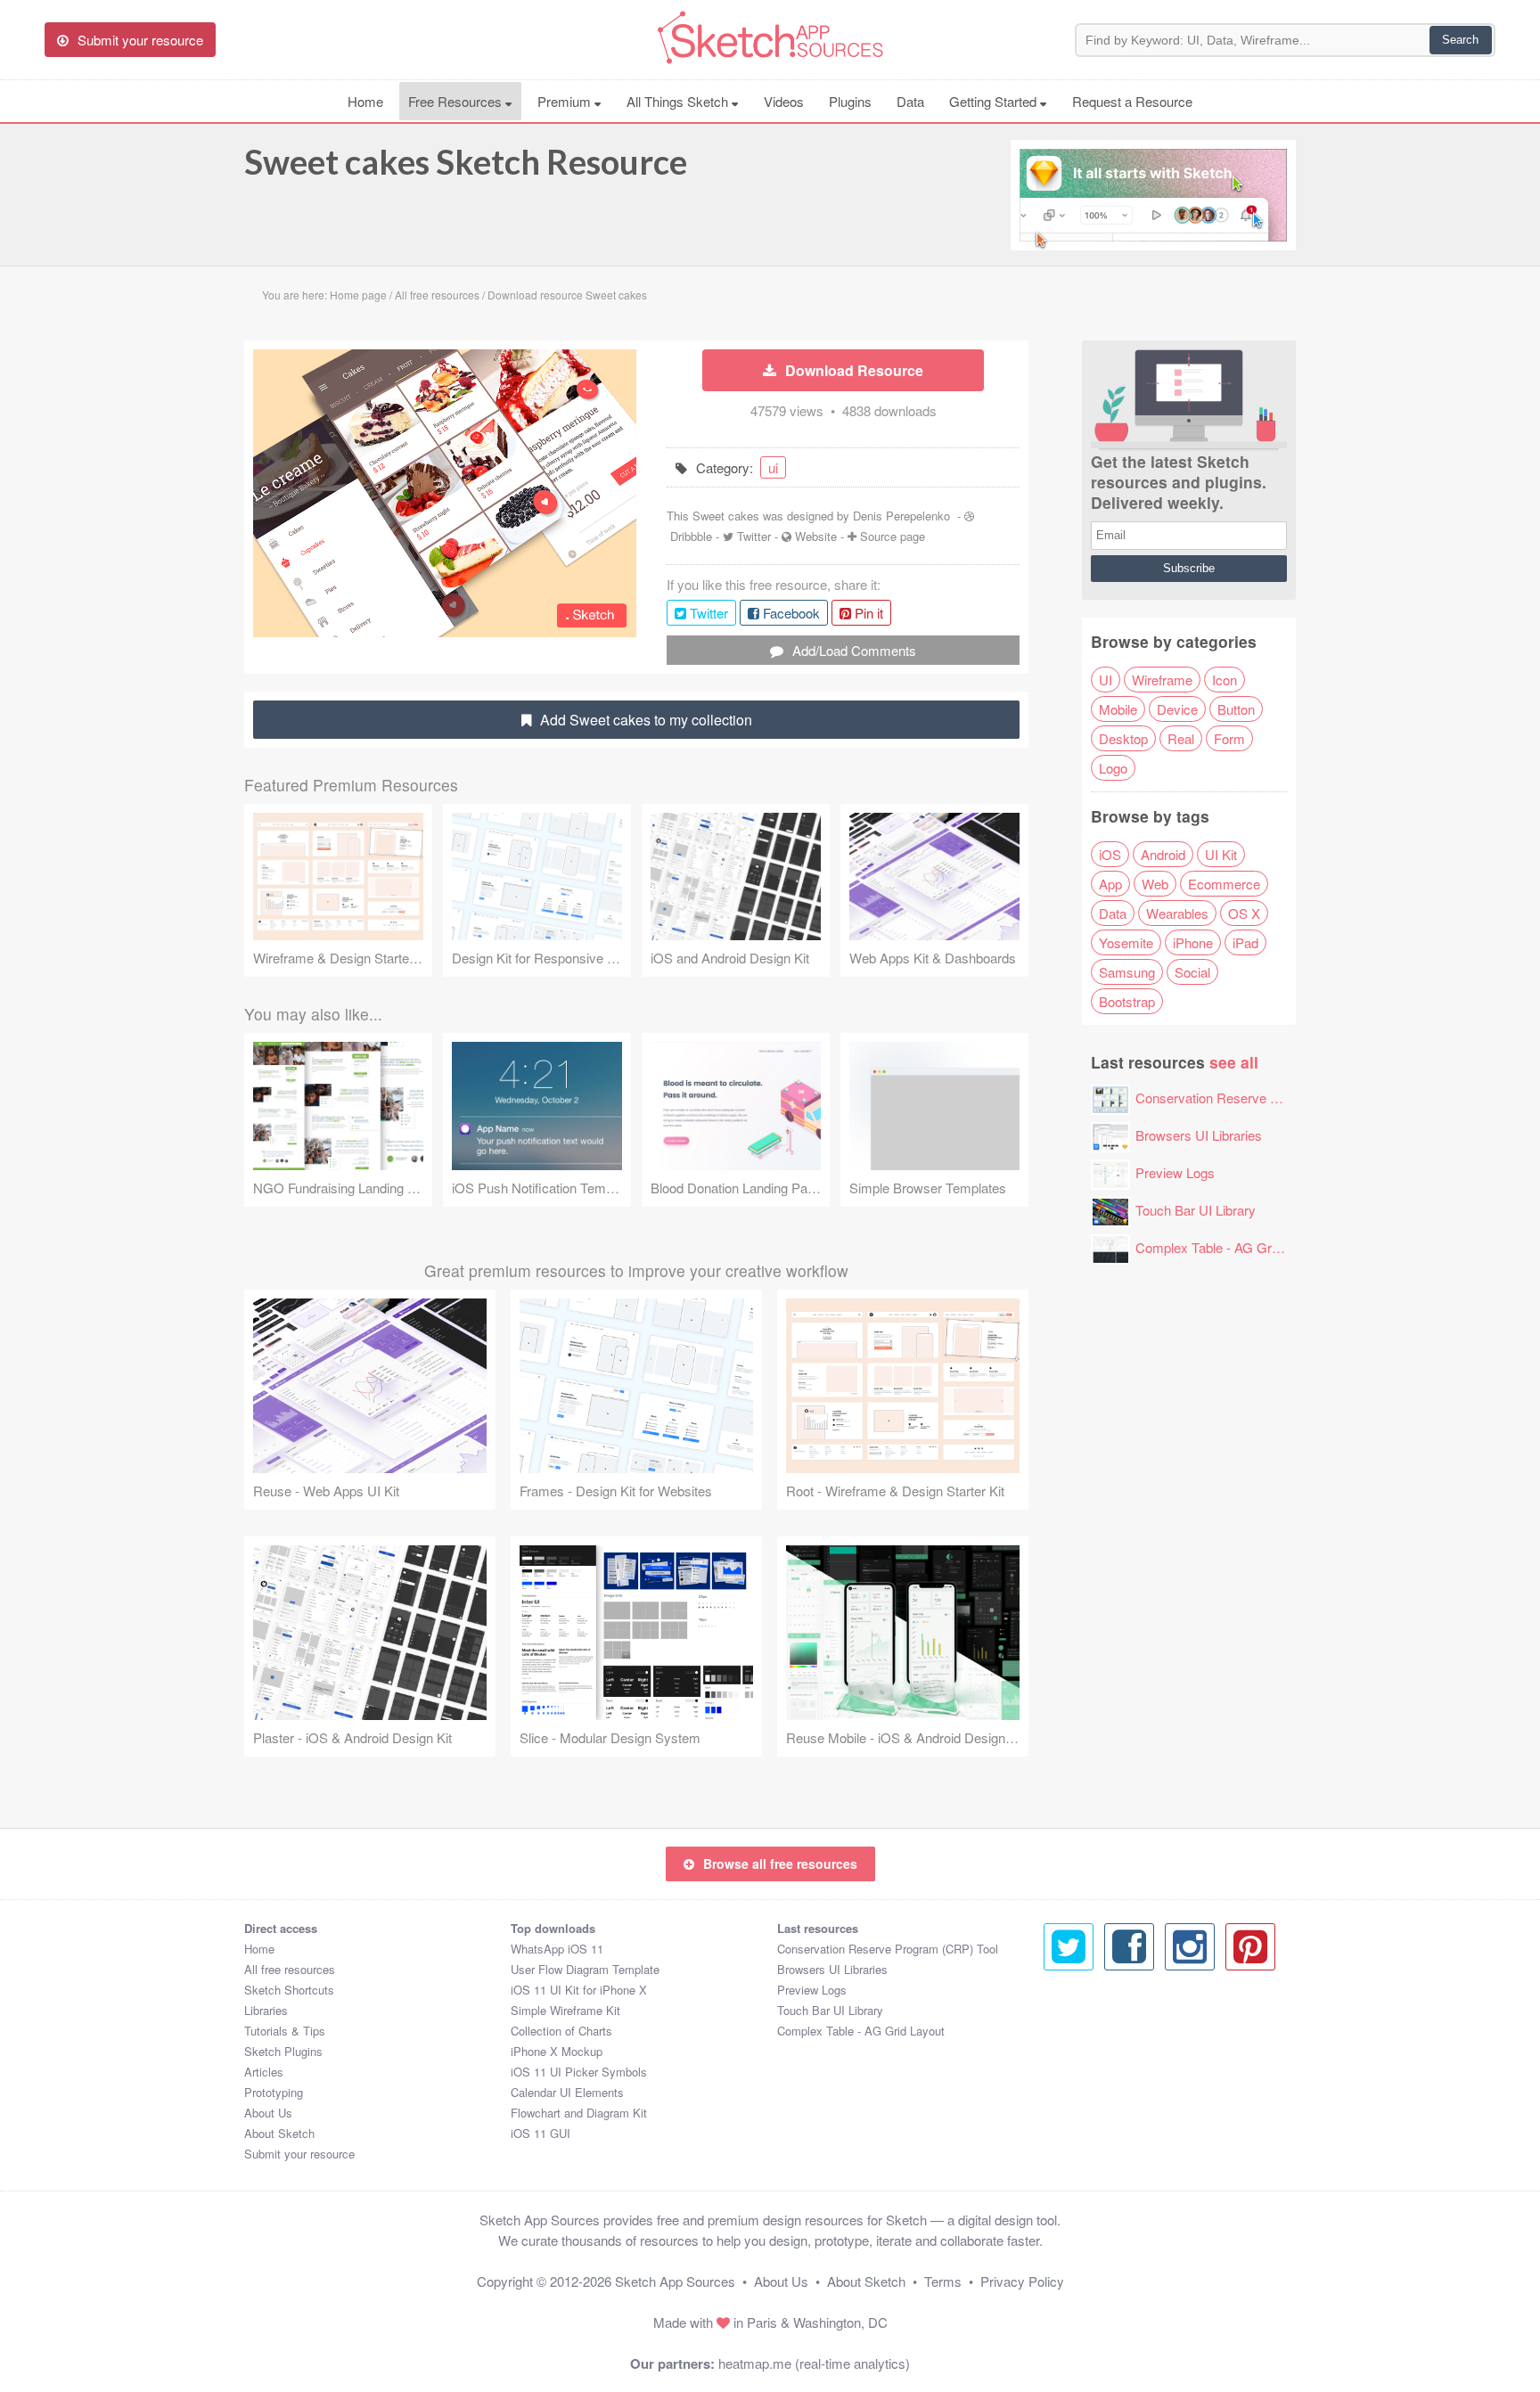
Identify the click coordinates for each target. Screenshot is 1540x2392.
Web (1155, 884)
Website (816, 536)
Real (1181, 738)
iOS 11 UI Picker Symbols (579, 2072)
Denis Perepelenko (901, 516)
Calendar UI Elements (567, 2092)
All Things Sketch (679, 101)
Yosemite (1126, 942)
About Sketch (279, 2133)
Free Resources (457, 101)
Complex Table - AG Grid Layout (1230, 1247)
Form (1229, 738)
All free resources (290, 1969)
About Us (268, 2113)
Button (1236, 709)
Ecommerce (1224, 884)
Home (365, 101)
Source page (893, 536)
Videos (784, 101)
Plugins (850, 101)
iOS (1110, 854)
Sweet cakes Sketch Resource (466, 161)
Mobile (1118, 709)
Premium (566, 101)
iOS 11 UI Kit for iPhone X (579, 1990)
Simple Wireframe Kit (565, 2010)
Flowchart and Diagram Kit (579, 2113)
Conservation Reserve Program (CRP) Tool (1262, 1098)
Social (1192, 972)
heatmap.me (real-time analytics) (814, 2363)
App (1110, 884)
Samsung (1127, 972)
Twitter (754, 536)
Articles (264, 2072)
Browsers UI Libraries (1199, 1135)
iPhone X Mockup (557, 2051)
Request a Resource (1132, 101)
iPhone (1193, 942)
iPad (1245, 942)
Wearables (1177, 913)
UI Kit (1221, 854)
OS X (1244, 913)
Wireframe (1162, 680)
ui (773, 467)
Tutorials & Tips (285, 2031)
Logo (1113, 768)
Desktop (1123, 738)
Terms (943, 2281)
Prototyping (274, 2092)
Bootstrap (1127, 1001)
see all (1234, 1062)
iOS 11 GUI (541, 2133)
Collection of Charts (561, 2031)
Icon (1225, 680)
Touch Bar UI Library (1196, 1210)
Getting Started (995, 101)
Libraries (266, 2010)
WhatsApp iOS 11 (557, 1949)
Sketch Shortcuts (289, 1990)
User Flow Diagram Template (585, 1969)
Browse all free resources (780, 1864)
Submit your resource (299, 2154)
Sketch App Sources (675, 2281)
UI (1106, 680)
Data (910, 101)
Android (1163, 854)
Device (1177, 709)
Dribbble (691, 536)
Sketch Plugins (283, 2051)
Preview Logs (1175, 1172)
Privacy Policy (1022, 2281)
